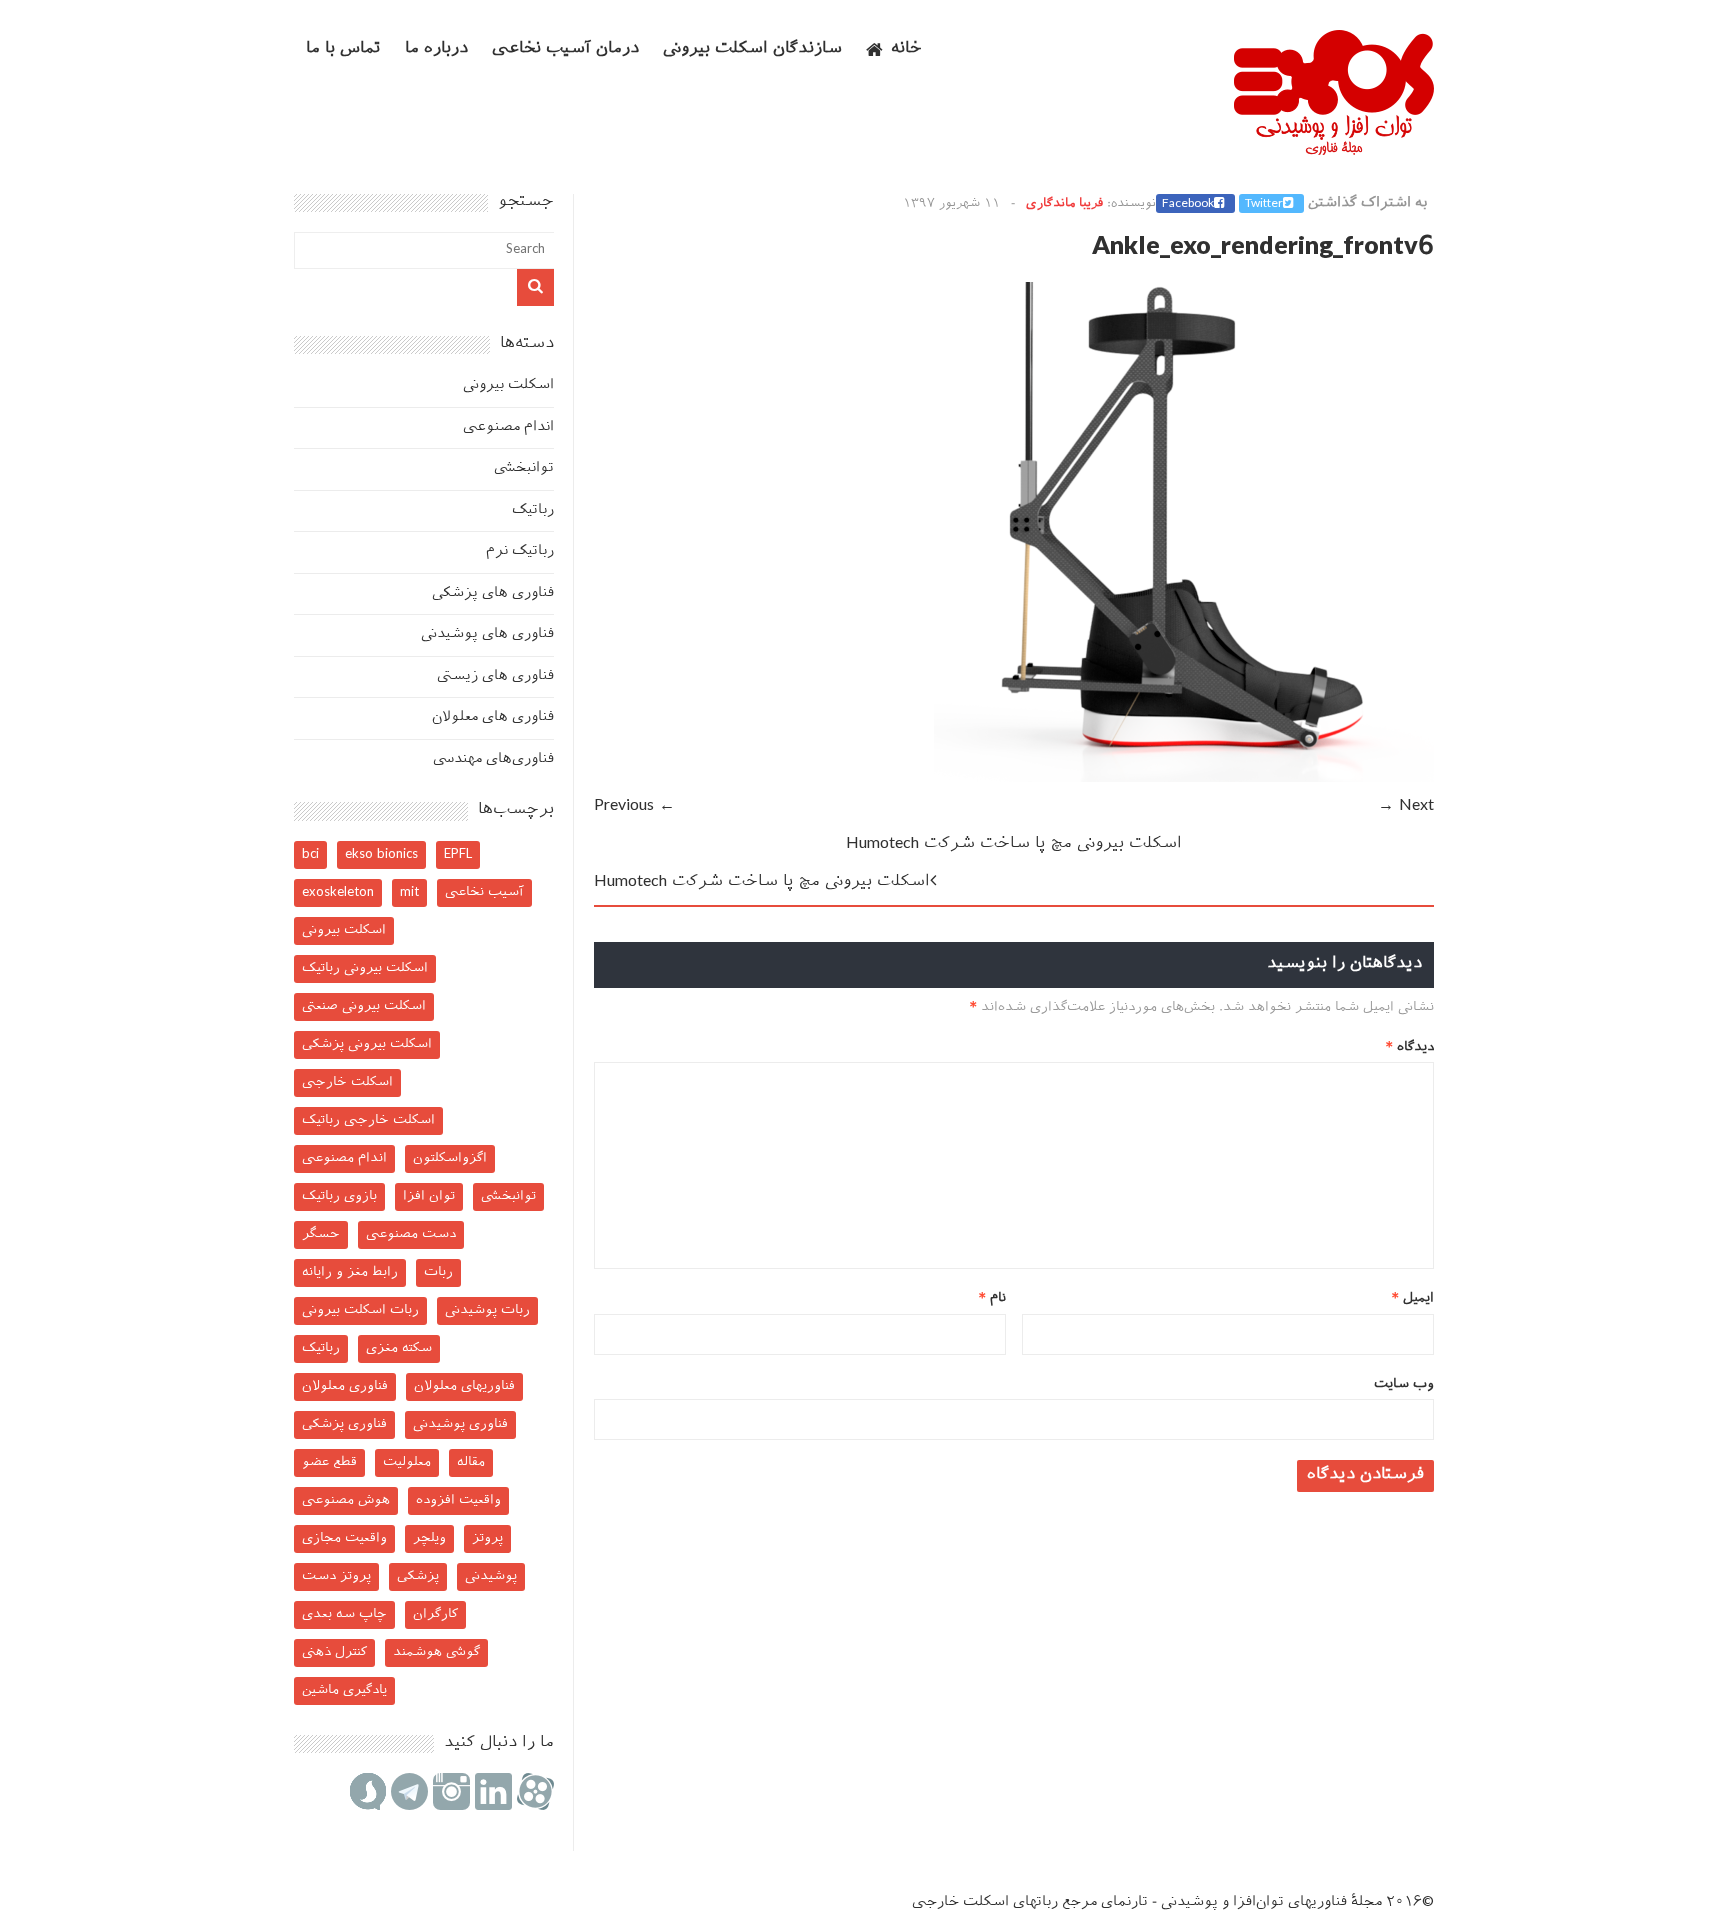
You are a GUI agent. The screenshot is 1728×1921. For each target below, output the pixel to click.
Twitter (1264, 204)
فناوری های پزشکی (493, 593)
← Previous (634, 806)
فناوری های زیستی (495, 676)
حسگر (321, 1234)
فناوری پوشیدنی (460, 1424)
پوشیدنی (491, 1576)
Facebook (1188, 204)
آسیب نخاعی (484, 892)
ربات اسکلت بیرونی (360, 1310)
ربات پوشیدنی (487, 1310)
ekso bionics (381, 854)
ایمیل (1413, 1298)
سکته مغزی (399, 1348)
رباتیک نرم (520, 551)
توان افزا (429, 1196)
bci (310, 854)
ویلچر (429, 1538)
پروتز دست (336, 1576)
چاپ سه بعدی (344, 1614)
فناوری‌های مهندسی (493, 759)
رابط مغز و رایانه (350, 1272)
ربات (438, 1272)
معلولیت (407, 1462)
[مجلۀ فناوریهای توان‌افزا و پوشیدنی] (1334, 149)
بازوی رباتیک (339, 1196)
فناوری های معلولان (493, 717)
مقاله (471, 1462)
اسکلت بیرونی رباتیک (365, 968)
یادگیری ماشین (344, 1690)
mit (409, 892)
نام (992, 1298)
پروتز (487, 1538)
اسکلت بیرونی (508, 385)
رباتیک (533, 510)
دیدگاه (1410, 1047)
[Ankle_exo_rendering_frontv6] (1184, 778)
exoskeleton (338, 892)
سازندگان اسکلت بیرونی (752, 49)
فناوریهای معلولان (464, 1386)
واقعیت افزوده (458, 1500)
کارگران (435, 1614)
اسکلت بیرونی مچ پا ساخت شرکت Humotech (1014, 844)
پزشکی (418, 1576)
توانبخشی (524, 468)
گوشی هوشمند (436, 1652)
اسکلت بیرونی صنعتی (364, 1006)
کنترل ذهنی (334, 1652)
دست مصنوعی (411, 1234)
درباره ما (436, 49)
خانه (906, 49)
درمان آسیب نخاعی (565, 49)
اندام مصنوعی (508, 427)
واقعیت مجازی (344, 1538)
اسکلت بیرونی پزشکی (367, 1044)
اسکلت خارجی (347, 1082)
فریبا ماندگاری (1064, 204)
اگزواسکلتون (450, 1158)
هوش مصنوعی (346, 1500)
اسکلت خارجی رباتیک (368, 1120)
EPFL (458, 854)
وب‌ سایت (1404, 1384)
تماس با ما (343, 49)
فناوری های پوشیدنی (487, 634)
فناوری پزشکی (344, 1424)
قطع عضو (329, 1462)
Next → (1406, 806)
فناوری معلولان (345, 1386)
